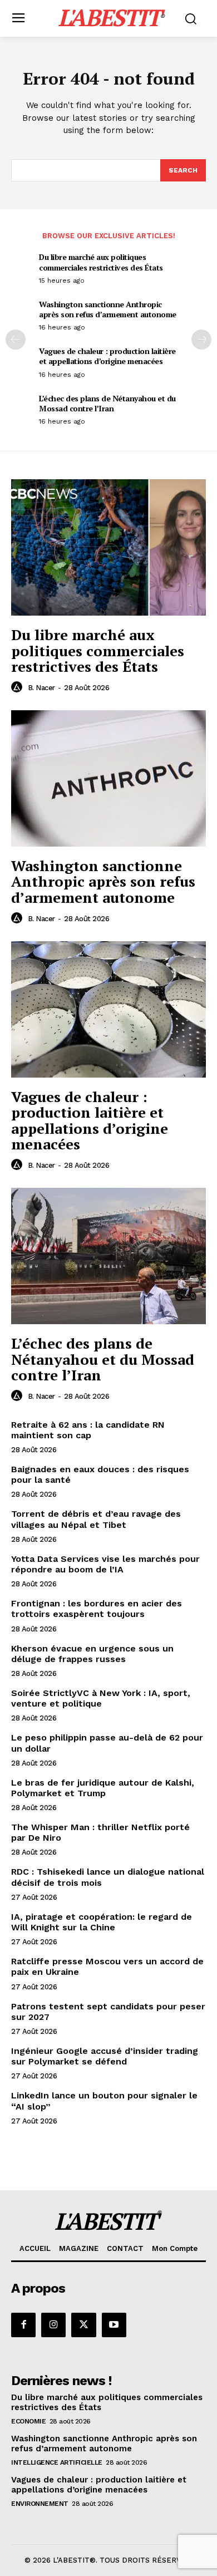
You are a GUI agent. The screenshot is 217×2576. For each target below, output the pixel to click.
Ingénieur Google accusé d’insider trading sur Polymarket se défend (105, 2056)
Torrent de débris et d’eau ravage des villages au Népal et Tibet (96, 1519)
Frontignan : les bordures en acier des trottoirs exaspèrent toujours (97, 1609)
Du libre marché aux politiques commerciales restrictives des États (101, 262)
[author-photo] (18, 687)
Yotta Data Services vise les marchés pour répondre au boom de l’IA (105, 1564)
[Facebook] (23, 2325)
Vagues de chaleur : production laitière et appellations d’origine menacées (107, 356)
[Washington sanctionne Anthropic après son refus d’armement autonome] (108, 778)
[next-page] (201, 340)
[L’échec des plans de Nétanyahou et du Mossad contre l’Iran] (108, 1256)
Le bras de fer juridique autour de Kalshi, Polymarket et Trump (103, 1788)
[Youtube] (114, 2325)
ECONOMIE (28, 2421)
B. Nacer (41, 688)
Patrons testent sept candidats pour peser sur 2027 (108, 2012)
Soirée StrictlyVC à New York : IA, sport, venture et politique (101, 1698)
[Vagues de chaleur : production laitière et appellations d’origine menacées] (108, 1009)
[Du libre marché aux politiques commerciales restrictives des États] (108, 547)
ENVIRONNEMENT (40, 2504)
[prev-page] (16, 340)
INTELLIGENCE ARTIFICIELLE (57, 2462)
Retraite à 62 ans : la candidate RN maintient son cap (88, 1430)
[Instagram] (53, 2325)
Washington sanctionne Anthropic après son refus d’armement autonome (108, 309)
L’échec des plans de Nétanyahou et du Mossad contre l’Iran (107, 403)
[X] (83, 2325)
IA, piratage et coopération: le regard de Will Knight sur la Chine (102, 1922)
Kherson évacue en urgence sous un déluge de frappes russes (92, 1654)
